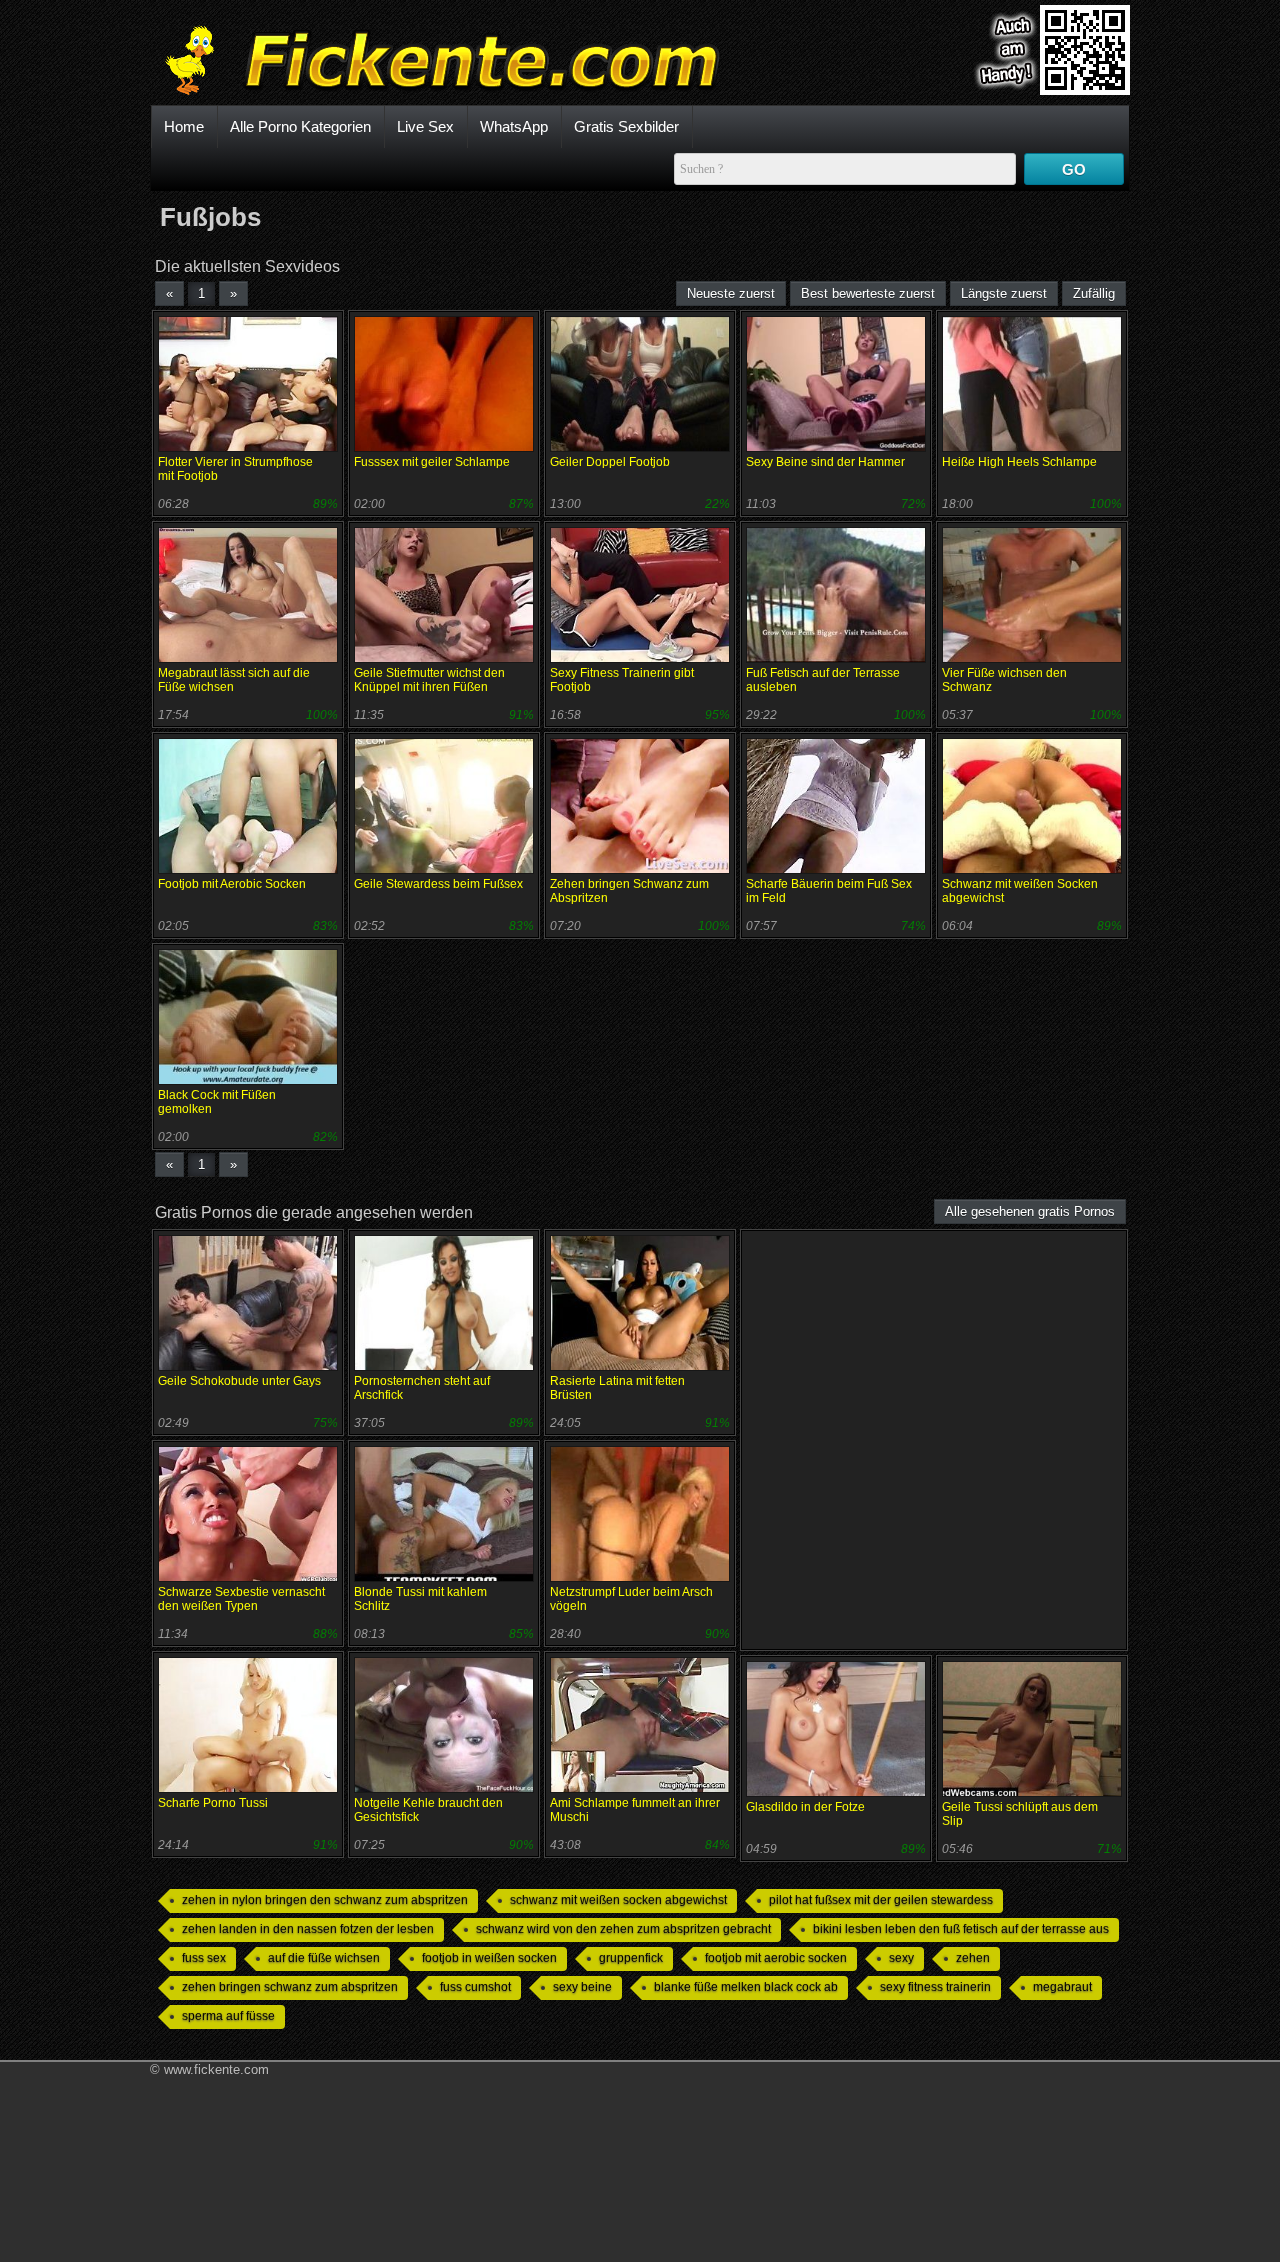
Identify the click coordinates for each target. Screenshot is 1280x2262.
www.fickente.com (216, 2069)
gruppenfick (631, 1958)
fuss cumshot (475, 1987)
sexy (901, 1958)
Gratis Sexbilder (626, 126)
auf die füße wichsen (324, 1958)
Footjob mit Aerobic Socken (232, 884)
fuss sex (204, 1958)
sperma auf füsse (228, 2016)
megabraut (1062, 1987)
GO (1074, 169)
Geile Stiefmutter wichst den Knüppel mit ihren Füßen (429, 680)
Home (184, 126)
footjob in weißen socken (489, 1958)
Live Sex (425, 126)
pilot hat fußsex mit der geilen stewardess (881, 1900)
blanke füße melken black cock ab (746, 1987)
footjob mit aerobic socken (776, 1958)
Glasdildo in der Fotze (805, 1807)
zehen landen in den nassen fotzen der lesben (308, 1929)
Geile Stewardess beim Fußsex (438, 884)
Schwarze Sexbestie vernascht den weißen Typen (241, 1599)
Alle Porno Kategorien (300, 126)
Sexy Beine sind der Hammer (825, 462)
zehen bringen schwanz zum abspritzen (290, 1987)
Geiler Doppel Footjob (610, 462)
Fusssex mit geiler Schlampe (432, 462)
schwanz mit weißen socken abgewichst (618, 1900)
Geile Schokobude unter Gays (239, 1381)
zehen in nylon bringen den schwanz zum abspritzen (325, 1900)
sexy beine (582, 1987)
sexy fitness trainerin (935, 1987)
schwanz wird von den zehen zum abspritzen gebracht (623, 1929)
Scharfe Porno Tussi (213, 1803)
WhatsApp (514, 126)
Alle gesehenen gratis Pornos (1030, 1211)
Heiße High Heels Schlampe (1019, 462)
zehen (973, 1958)
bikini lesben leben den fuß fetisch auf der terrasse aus (961, 1929)
